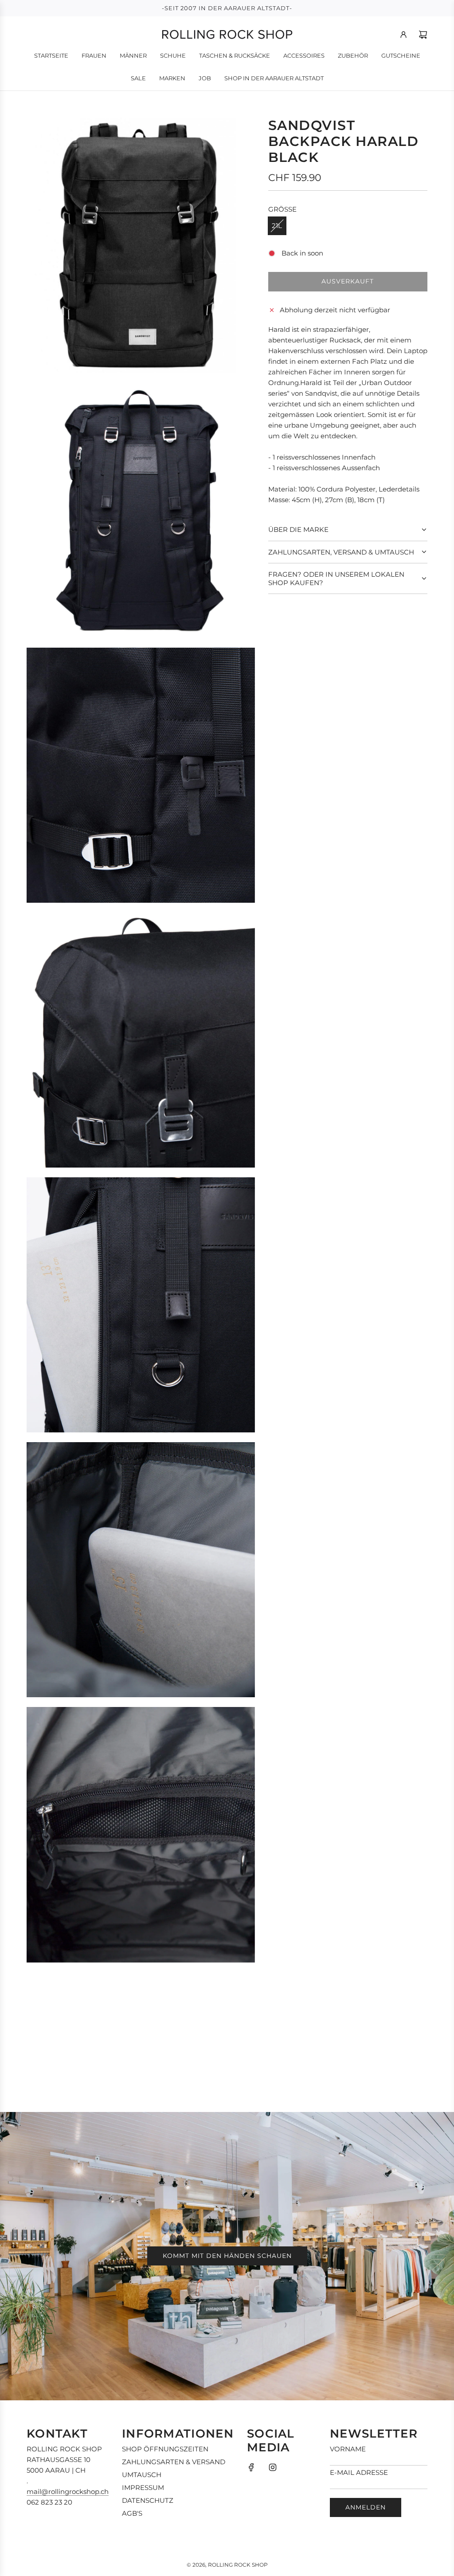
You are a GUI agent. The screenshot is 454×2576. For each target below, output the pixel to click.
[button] (348, 530)
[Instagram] (273, 2467)
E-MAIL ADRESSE (359, 2472)
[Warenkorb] (423, 35)
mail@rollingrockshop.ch (68, 2491)
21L (277, 226)
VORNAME (348, 2449)
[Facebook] (251, 2467)
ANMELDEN (366, 2507)
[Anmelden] (403, 35)
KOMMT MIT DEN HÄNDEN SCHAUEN (227, 2256)
